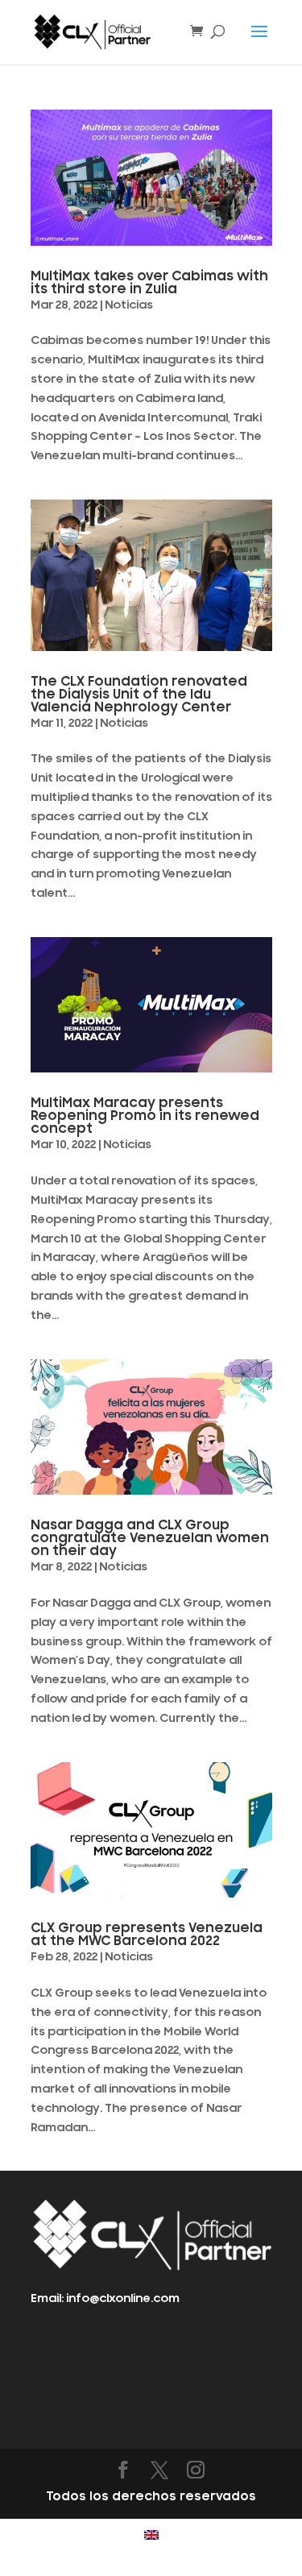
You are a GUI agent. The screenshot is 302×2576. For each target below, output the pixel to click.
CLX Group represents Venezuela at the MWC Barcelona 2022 (147, 1935)
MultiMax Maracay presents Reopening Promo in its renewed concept (145, 1116)
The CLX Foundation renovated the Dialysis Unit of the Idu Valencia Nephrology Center (139, 695)
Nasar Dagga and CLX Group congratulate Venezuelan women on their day (150, 1538)
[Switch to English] (151, 2535)
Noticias (129, 305)
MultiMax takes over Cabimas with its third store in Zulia (149, 283)
